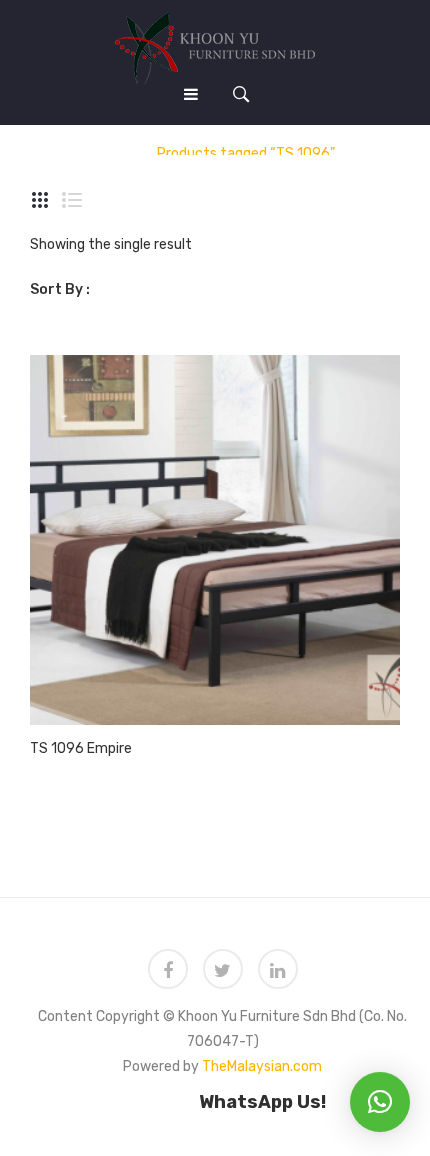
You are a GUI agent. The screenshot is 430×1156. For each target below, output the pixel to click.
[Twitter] (223, 969)
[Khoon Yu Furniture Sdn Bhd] (215, 47)
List (72, 200)
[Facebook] (168, 969)
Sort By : (60, 289)
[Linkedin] (278, 969)
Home (115, 153)
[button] (380, 1102)
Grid (40, 200)
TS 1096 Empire (81, 748)
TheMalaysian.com (262, 1066)
